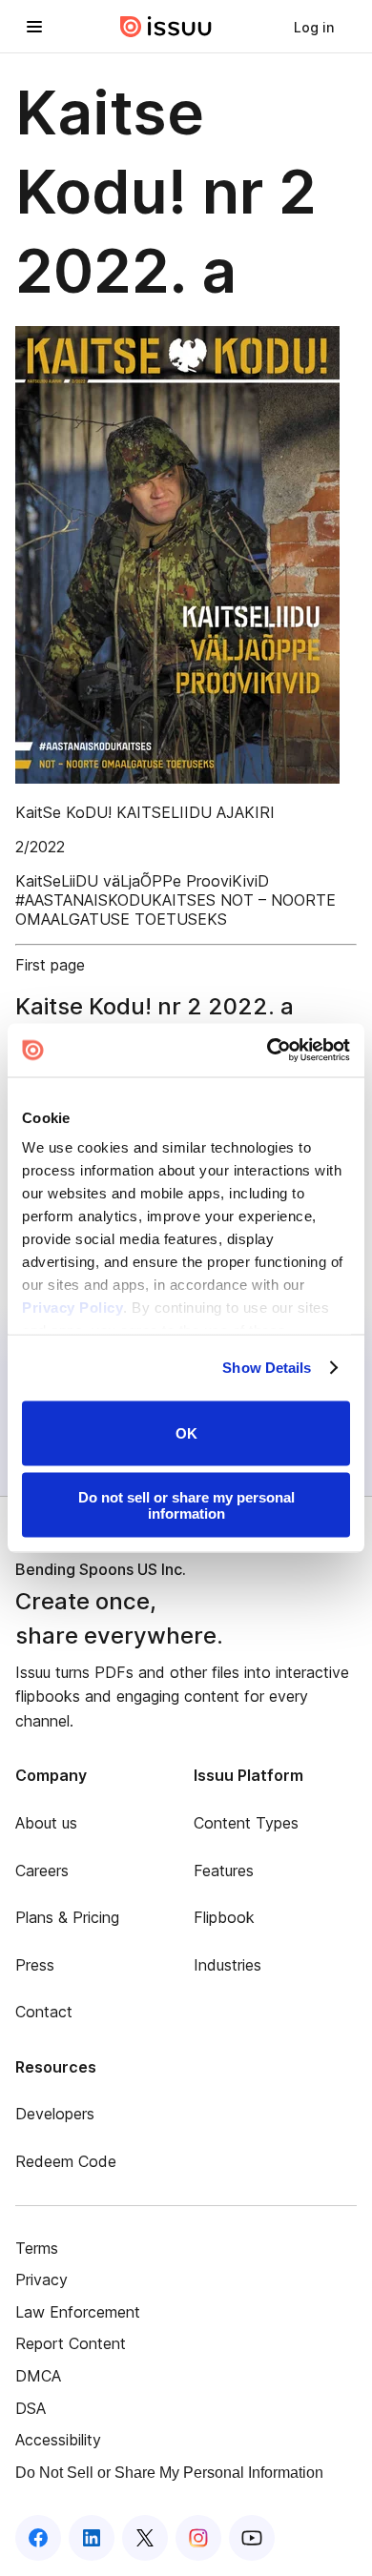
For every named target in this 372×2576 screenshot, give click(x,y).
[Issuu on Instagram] (198, 2538)
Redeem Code (66, 2161)
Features (224, 1871)
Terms (37, 2248)
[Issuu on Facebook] (38, 2538)
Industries (227, 1965)
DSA (31, 2408)
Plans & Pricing (67, 1917)
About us (46, 1823)
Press (35, 1965)
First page (50, 965)
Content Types (246, 1823)
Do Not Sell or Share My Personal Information (169, 2473)
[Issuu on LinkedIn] (92, 2538)
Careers (42, 1871)
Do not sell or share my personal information (186, 1505)
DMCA (38, 2376)
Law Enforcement (78, 2312)
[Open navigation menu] (34, 27)
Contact (44, 2012)
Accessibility (58, 2440)
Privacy (41, 2280)
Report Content (71, 2343)
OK (186, 1433)
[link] (314, 27)
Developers (55, 2114)
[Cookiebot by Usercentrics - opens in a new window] (268, 1051)
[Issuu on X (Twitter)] (145, 2538)
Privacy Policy (72, 1308)
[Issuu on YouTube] (252, 2538)
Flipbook (224, 1917)
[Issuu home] (166, 27)
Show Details (267, 1368)
